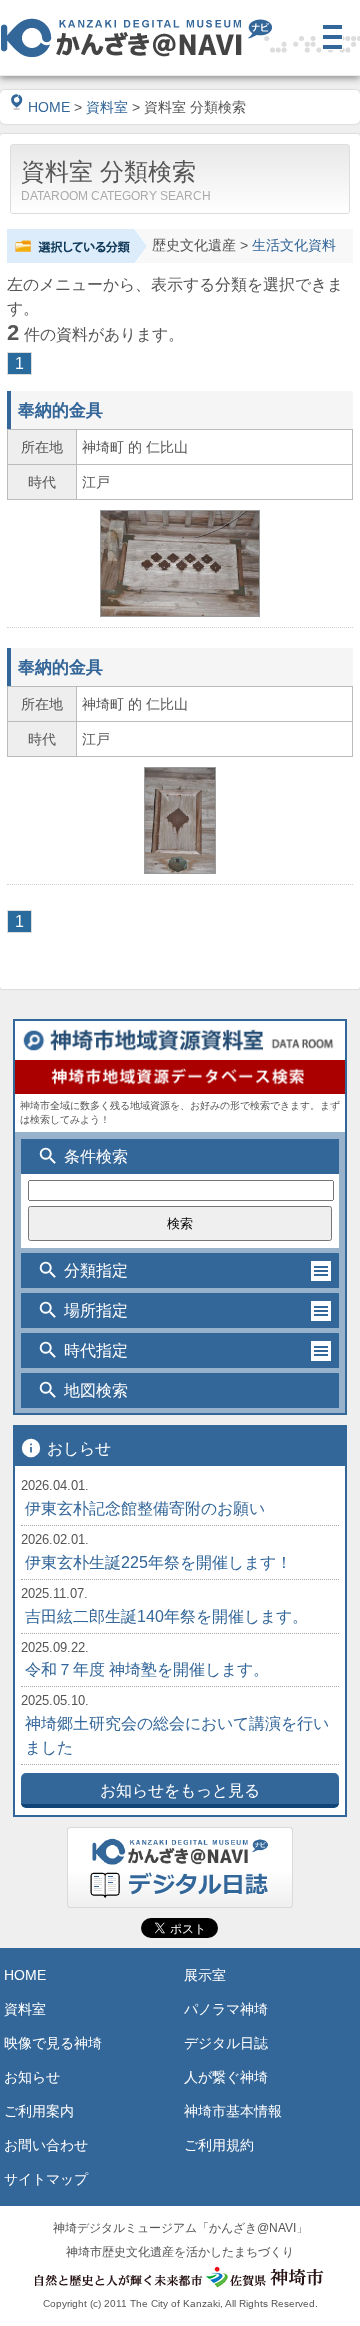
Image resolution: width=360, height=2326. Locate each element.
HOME (49, 107)
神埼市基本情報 (233, 2111)
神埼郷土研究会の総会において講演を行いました (177, 1735)
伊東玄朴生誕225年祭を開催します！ (158, 1562)
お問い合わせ (46, 2145)
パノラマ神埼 (226, 2009)
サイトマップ (46, 2179)
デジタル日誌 (226, 2043)
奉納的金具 (60, 410)
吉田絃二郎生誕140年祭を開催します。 (166, 1616)
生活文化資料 (294, 245)
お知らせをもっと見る (180, 1790)
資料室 (107, 107)
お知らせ (32, 2077)
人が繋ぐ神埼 (226, 2077)
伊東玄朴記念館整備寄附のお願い (145, 1508)
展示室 (205, 1975)
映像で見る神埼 (53, 2043)
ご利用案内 (39, 2111)
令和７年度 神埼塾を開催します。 (147, 1669)
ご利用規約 (219, 2145)
